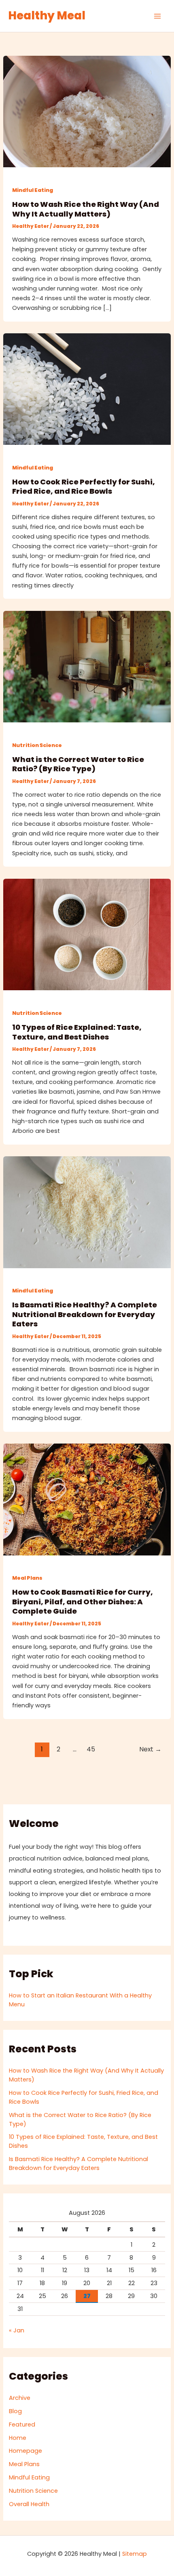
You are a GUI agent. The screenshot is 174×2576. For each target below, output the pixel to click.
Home (18, 2438)
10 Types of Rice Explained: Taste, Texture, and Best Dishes (77, 1032)
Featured (22, 2424)
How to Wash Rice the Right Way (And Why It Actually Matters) (86, 209)
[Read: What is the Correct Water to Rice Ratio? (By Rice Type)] (87, 666)
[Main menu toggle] (157, 16)
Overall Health (29, 2504)
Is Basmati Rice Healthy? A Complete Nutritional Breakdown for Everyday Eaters (85, 1314)
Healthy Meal (47, 16)
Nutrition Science (37, 745)
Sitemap (135, 2554)
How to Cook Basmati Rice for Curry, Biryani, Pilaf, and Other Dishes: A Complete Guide (83, 1602)
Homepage (25, 2451)
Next (150, 1749)
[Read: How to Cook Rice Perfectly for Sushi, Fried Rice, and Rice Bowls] (87, 389)
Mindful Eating (33, 190)
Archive (20, 2398)
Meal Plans (27, 1578)
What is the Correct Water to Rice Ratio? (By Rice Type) (78, 764)
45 (91, 1749)
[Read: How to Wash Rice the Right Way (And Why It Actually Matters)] (87, 111)
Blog (15, 2411)
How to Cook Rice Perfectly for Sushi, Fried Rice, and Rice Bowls (84, 487)
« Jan (17, 2330)
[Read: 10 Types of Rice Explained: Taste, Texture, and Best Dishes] (87, 934)
